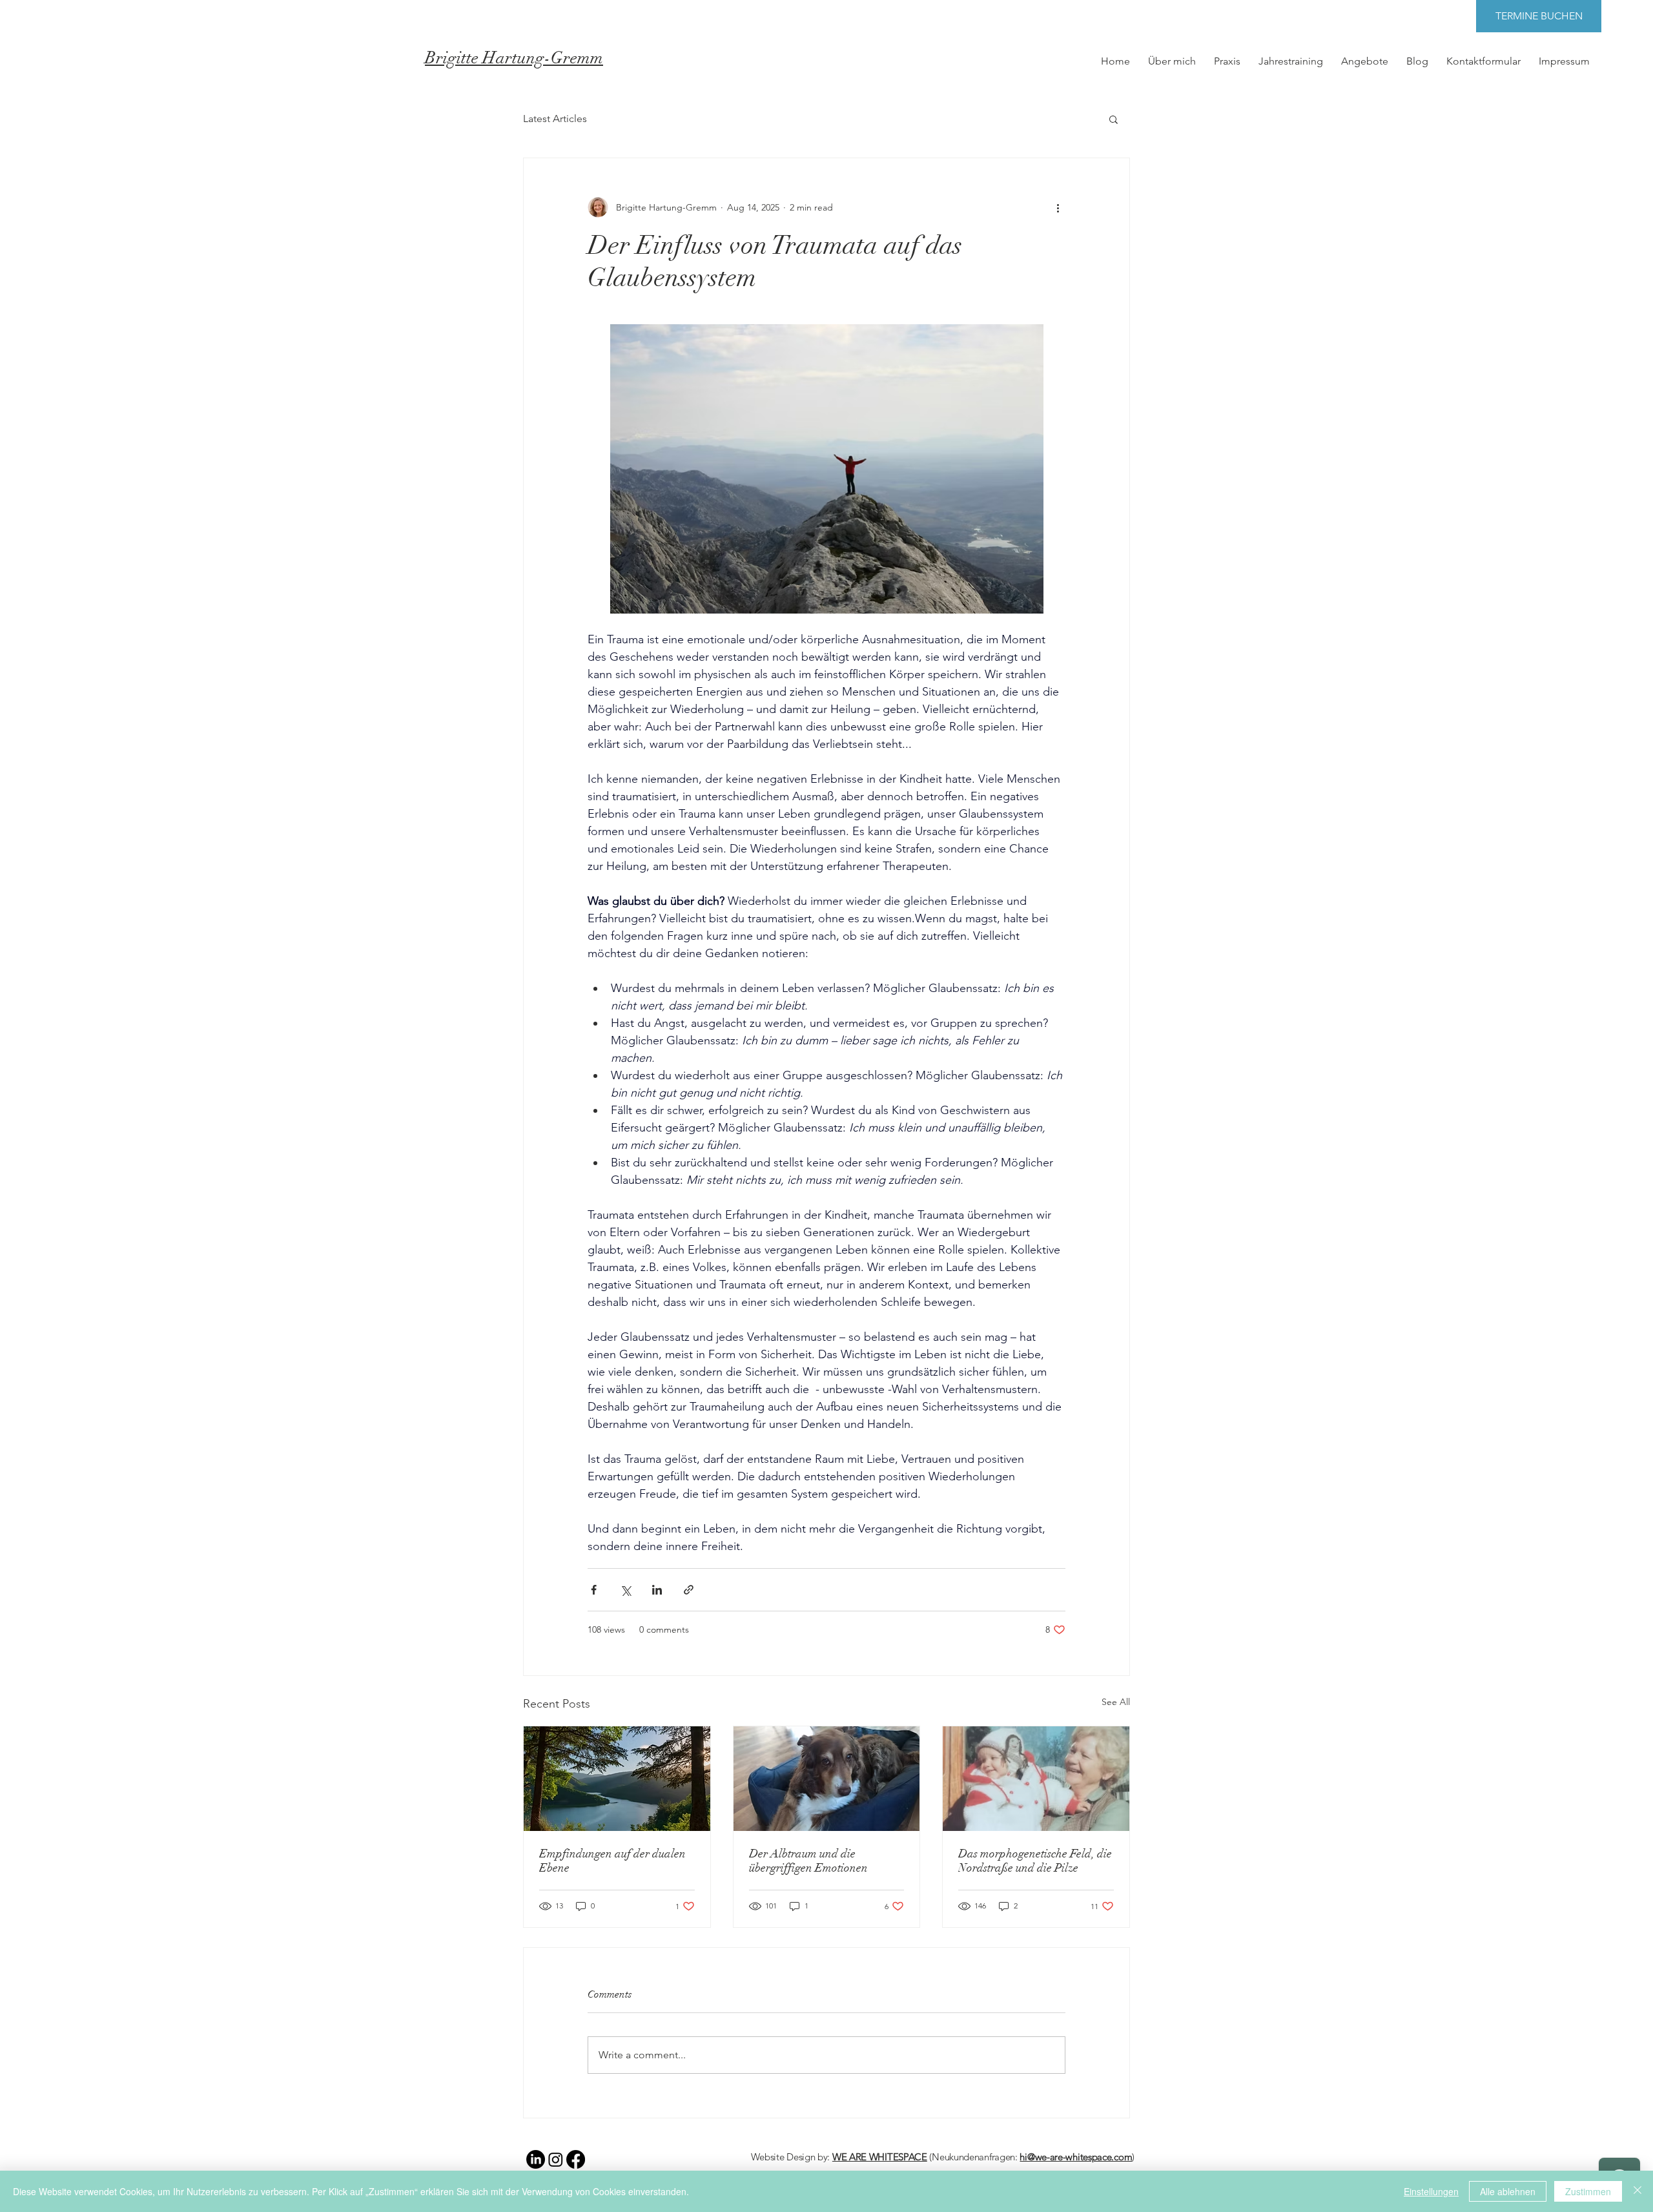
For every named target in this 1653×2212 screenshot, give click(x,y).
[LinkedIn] (536, 2159)
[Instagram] (556, 2159)
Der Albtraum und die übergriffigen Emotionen (808, 1861)
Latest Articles (555, 119)
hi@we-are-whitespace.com (1076, 2157)
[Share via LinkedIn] (657, 1590)
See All (1116, 1702)
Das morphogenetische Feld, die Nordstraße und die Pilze (1035, 1861)
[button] (1114, 119)
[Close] (1638, 2191)
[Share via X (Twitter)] (625, 1590)
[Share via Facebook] (594, 1590)
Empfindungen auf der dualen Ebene (612, 1861)
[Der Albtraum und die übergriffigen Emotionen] (827, 1779)
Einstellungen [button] (1431, 2191)
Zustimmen (1588, 2191)
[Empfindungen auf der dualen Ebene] (617, 1779)
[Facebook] (576, 2159)
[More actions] (1058, 207)
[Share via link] (689, 1590)
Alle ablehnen (1508, 2191)
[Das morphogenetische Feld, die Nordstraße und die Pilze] (1036, 1779)
